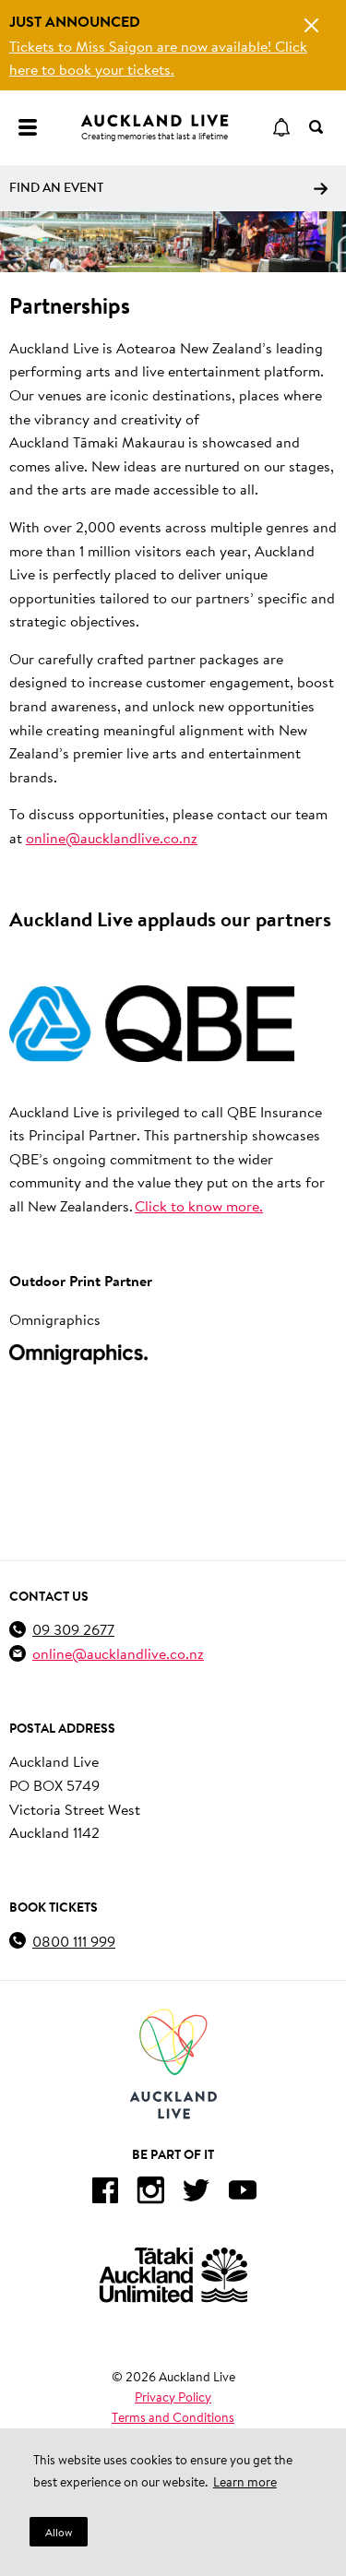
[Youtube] (243, 2194)
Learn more (245, 2482)
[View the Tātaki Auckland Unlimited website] (173, 2275)
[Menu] (28, 127)
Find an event (56, 187)
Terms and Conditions (173, 2417)
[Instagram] (150, 2194)
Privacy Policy (173, 2397)
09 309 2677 (73, 1629)
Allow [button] (59, 2532)
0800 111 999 (74, 1941)
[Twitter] (197, 2194)
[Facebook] (104, 2194)
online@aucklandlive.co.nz (112, 837)
